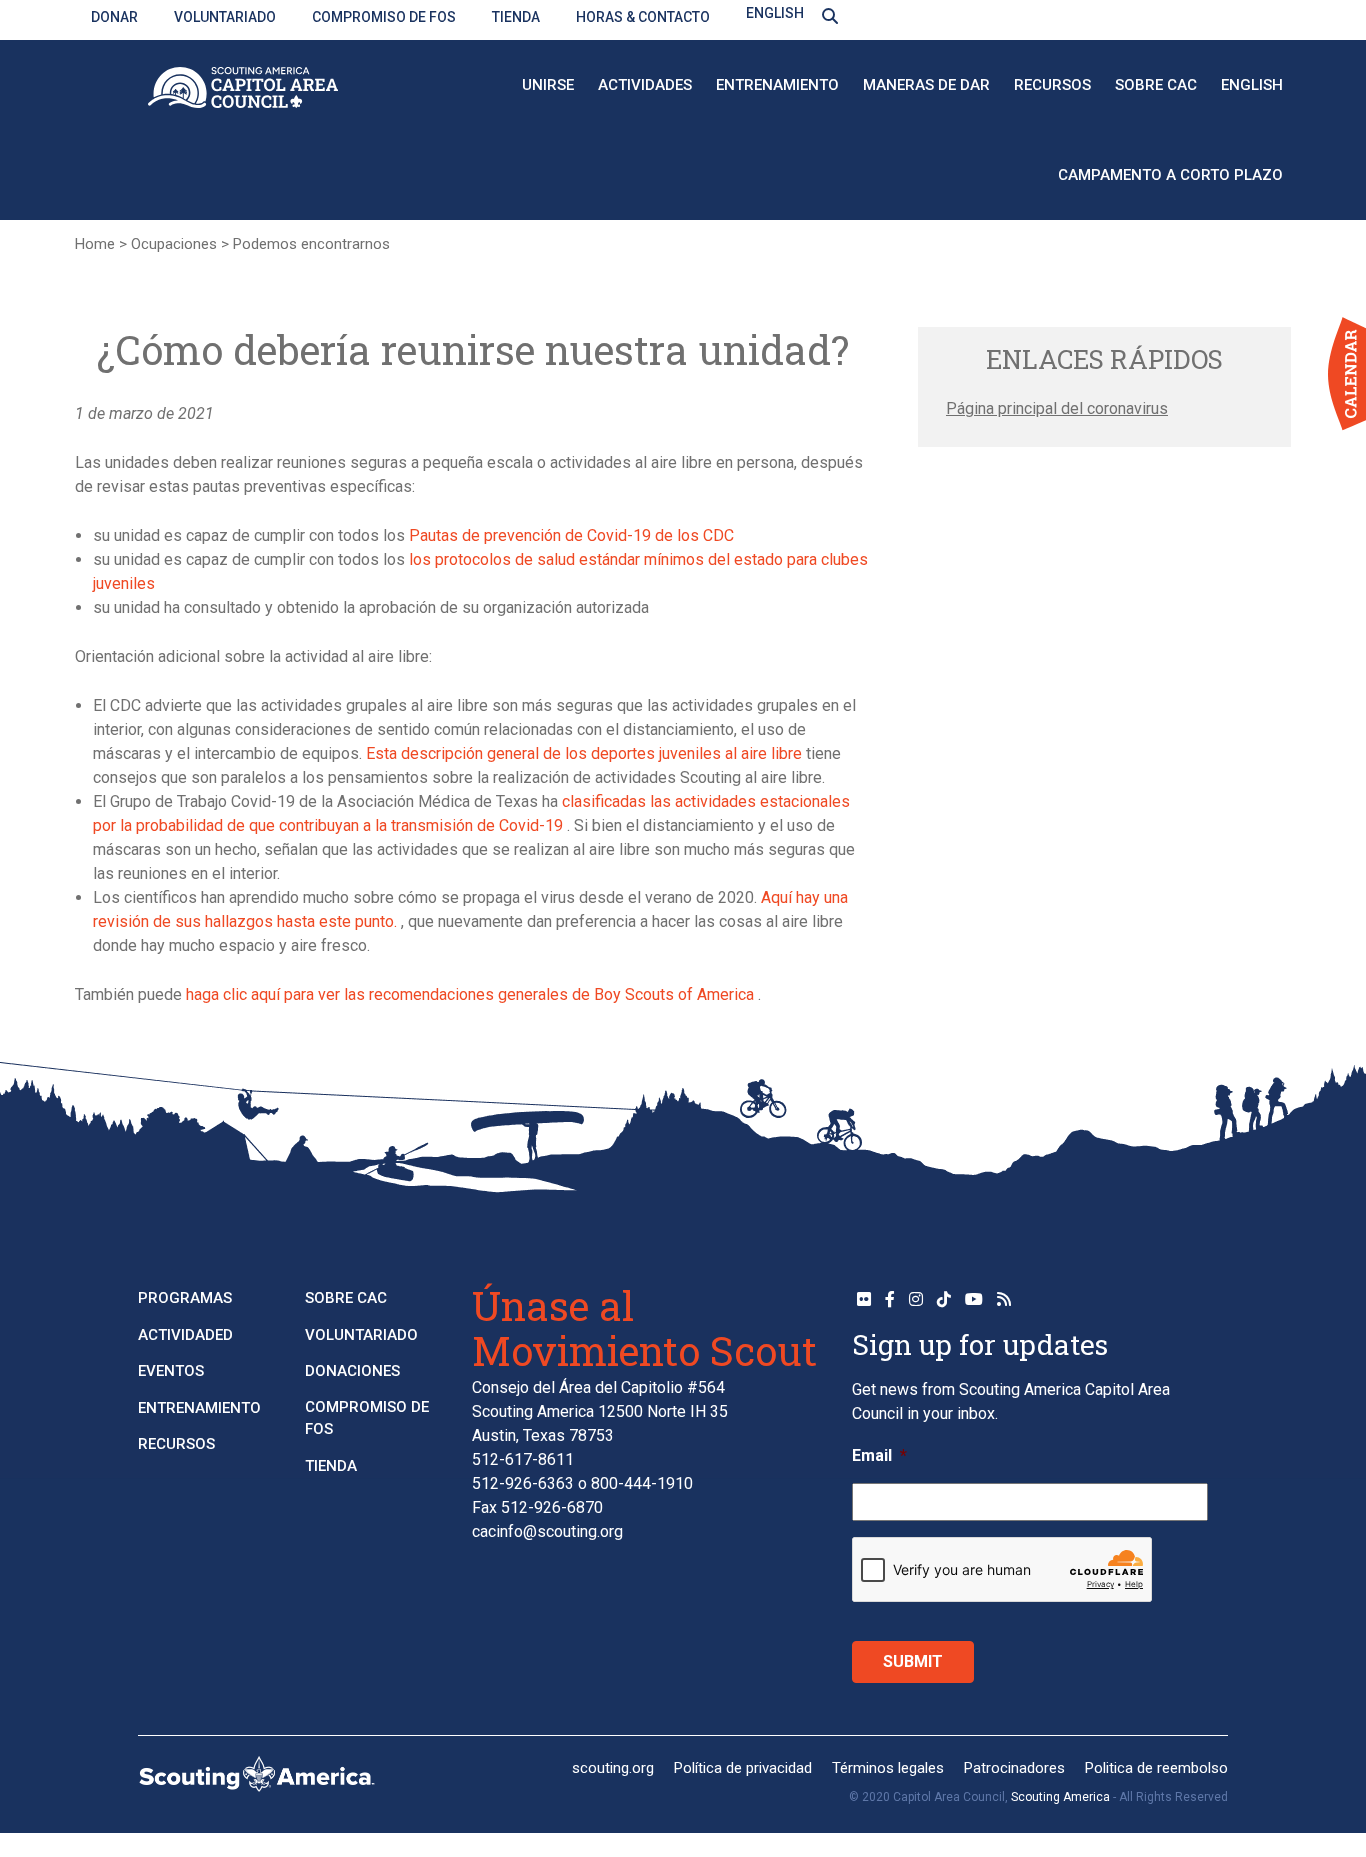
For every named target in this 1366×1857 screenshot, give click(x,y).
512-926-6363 (523, 1483)
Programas (185, 1298)
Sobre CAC (1156, 85)
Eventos (171, 1371)
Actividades (645, 85)
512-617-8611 (523, 1459)
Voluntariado (225, 17)
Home (95, 244)
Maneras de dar (926, 85)
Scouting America (1060, 1797)
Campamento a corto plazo (1170, 175)
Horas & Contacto (643, 17)
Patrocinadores (1014, 1768)
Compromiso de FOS (384, 17)
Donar (114, 17)
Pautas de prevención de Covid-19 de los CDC (569, 535)
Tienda (516, 17)
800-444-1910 (642, 1483)
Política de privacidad (743, 1768)
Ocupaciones (174, 244)
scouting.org (613, 1768)
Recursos (1052, 85)
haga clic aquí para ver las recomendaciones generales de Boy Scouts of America (468, 994)
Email (879, 1455)
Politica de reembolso (1156, 1768)
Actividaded (185, 1335)
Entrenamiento (777, 85)
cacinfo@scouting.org (547, 1531)
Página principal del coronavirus (1057, 408)
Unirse (548, 85)
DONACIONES (352, 1371)
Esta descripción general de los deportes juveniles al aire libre (582, 753)
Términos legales (888, 1768)
